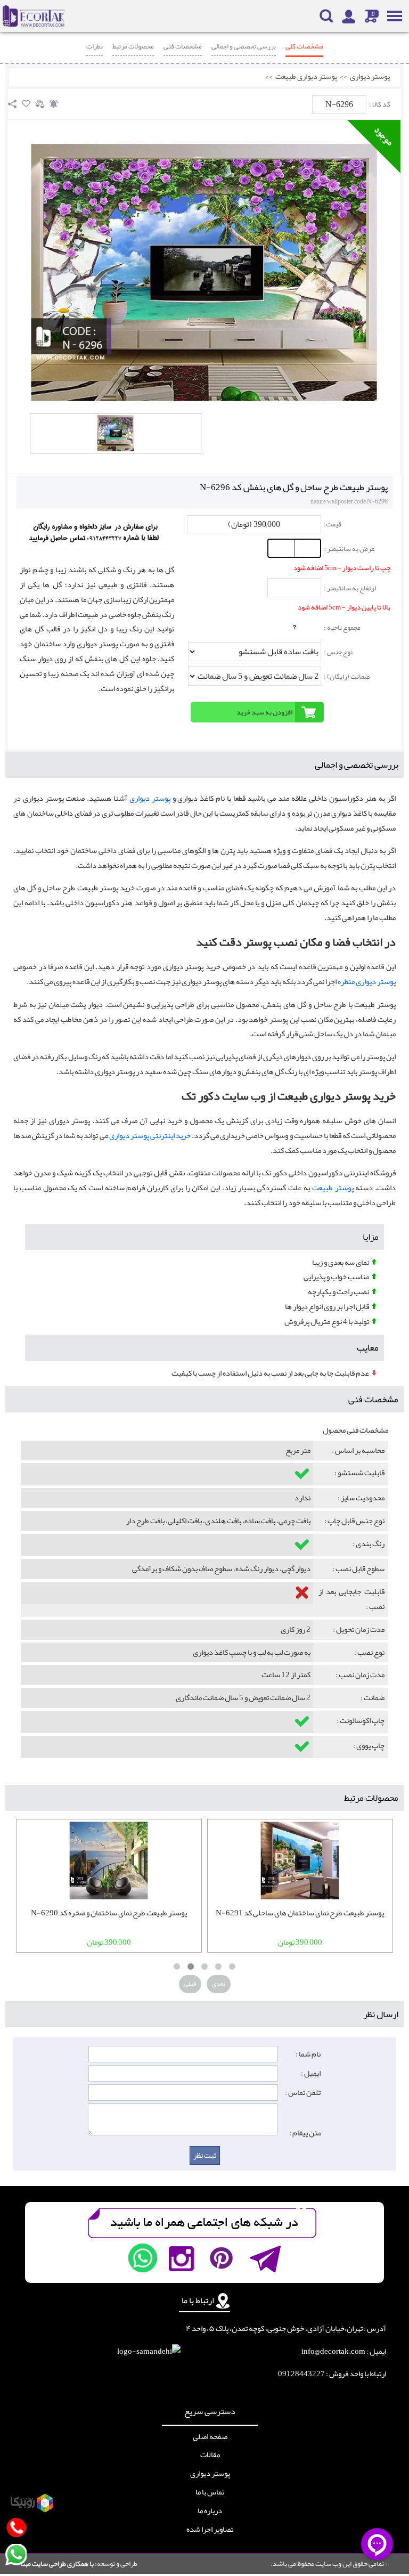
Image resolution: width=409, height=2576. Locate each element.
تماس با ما (210, 2492)
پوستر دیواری (370, 77)
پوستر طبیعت (333, 1188)
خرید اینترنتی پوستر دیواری (150, 1136)
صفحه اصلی (210, 2437)
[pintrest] (221, 2258)
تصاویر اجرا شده (210, 2530)
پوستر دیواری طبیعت (306, 77)
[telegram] (264, 2258)
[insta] (182, 2258)
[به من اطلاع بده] (54, 104)
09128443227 (301, 2374)
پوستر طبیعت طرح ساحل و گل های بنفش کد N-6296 (294, 487)
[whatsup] (143, 2258)
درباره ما (210, 2511)
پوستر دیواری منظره (367, 982)
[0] (116, 433)
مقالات (210, 2455)
